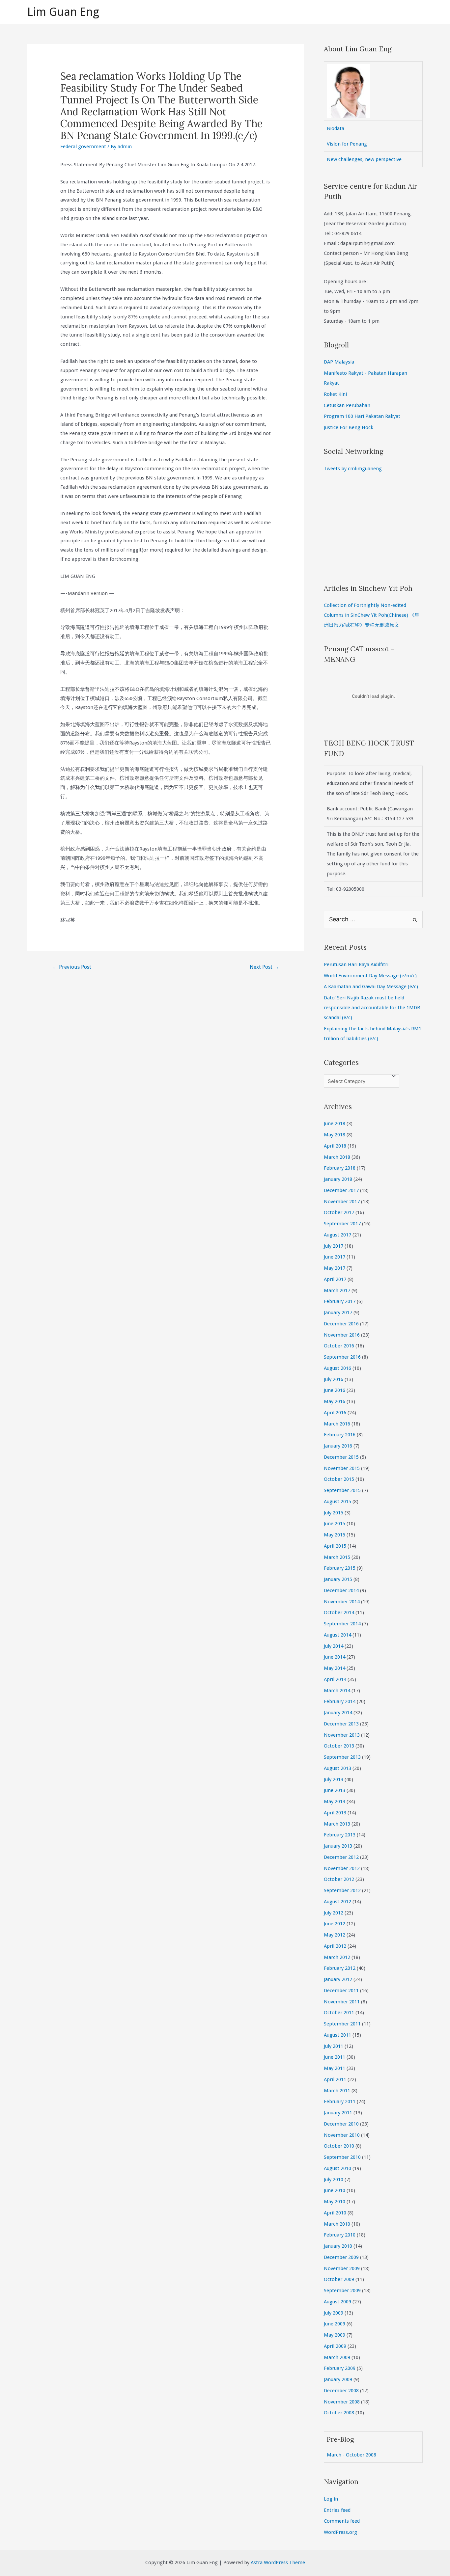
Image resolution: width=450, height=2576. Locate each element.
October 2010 (339, 2146)
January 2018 (338, 1179)
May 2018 (335, 1135)
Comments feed (342, 2521)
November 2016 (342, 1335)
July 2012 (334, 1913)
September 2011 (342, 2024)
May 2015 (335, 1535)
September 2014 (342, 1624)
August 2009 (337, 2302)
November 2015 (342, 1468)
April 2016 (335, 1413)
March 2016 (337, 1424)
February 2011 (340, 2101)
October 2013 (339, 1746)
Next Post (264, 967)
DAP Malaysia (339, 362)
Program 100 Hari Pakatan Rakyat (362, 416)
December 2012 (341, 1857)
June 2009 (335, 2324)
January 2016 (338, 1446)
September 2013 (342, 1757)
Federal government (83, 147)
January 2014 (338, 1713)
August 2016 (337, 1368)
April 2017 (335, 1279)
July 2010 (334, 2180)
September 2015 (342, 1490)
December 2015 (341, 1457)
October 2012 (339, 1879)
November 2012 (342, 1868)
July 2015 (334, 1513)
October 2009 (339, 2279)
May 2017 (335, 1268)
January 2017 (338, 1313)
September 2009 (342, 2291)
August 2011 (337, 2035)
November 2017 (342, 1202)
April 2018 (335, 1146)
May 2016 (335, 1401)
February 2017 (340, 1301)
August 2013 (337, 1768)
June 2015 (335, 1524)
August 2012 (337, 1902)
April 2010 (335, 2213)
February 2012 (340, 1968)
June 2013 (335, 1790)
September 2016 (342, 1357)
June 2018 (335, 1124)
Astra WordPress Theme (278, 2562)
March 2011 (337, 2091)
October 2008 (339, 2413)
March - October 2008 (352, 2455)
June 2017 (335, 1257)
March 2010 (337, 2224)
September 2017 (342, 1224)
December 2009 (341, 2257)
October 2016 (339, 1346)
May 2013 (335, 1802)
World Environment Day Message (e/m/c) (370, 976)
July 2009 (334, 2313)
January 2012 (338, 1979)
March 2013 (337, 1824)
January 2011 (338, 2113)
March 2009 (337, 2357)
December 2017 (341, 1190)
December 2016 (341, 1324)
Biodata (336, 128)
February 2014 (340, 1701)
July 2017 (334, 1246)
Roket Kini (335, 394)
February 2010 (340, 2235)
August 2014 (337, 1635)
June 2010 (335, 2190)
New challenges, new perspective (364, 159)
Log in (331, 2499)
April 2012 (335, 1946)
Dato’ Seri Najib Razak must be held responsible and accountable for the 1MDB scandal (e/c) (372, 1008)
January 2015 (338, 1579)
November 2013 (342, 1735)
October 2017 (339, 1212)
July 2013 (334, 1779)
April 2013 (335, 1813)
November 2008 (342, 2402)
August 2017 (337, 1235)
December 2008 (341, 2391)
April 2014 (335, 1679)
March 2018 (337, 1157)
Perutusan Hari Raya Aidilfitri (356, 964)
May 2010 (335, 2202)
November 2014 (342, 1602)
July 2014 (334, 1646)
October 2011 (339, 2013)
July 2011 (334, 2046)
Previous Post (72, 967)
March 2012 (337, 1957)
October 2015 (339, 1479)
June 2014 (335, 1657)
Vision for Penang (347, 144)
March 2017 (337, 1290)
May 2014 (335, 1668)
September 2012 (342, 1890)
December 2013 (341, 1724)
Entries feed (337, 2510)
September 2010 (342, 2157)
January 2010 (338, 2246)
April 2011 (335, 2079)
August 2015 (337, 1502)
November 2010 (342, 2135)
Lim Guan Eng (63, 12)
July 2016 (334, 1379)
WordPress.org (340, 2532)
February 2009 (340, 2368)
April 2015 (335, 1546)
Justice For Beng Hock (349, 427)
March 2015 (337, 1557)
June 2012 (335, 1924)
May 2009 (335, 2335)
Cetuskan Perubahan (347, 405)
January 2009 (338, 2379)
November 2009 (342, 2268)
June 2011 (335, 2057)
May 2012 (335, 1935)
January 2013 (338, 1846)
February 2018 (340, 1168)
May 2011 (335, 2068)
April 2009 (335, 2346)
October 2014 (339, 1613)
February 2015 (340, 1568)
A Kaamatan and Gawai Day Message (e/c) (371, 987)
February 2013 (340, 1835)
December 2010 (341, 2124)
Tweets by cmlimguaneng (353, 469)
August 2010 (337, 2168)
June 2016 (335, 1390)
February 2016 (340, 1435)
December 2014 (341, 1590)
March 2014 (337, 1691)
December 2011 (341, 1991)
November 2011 (342, 2002)
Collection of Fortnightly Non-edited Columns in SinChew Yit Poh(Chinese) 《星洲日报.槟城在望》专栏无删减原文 (372, 615)
